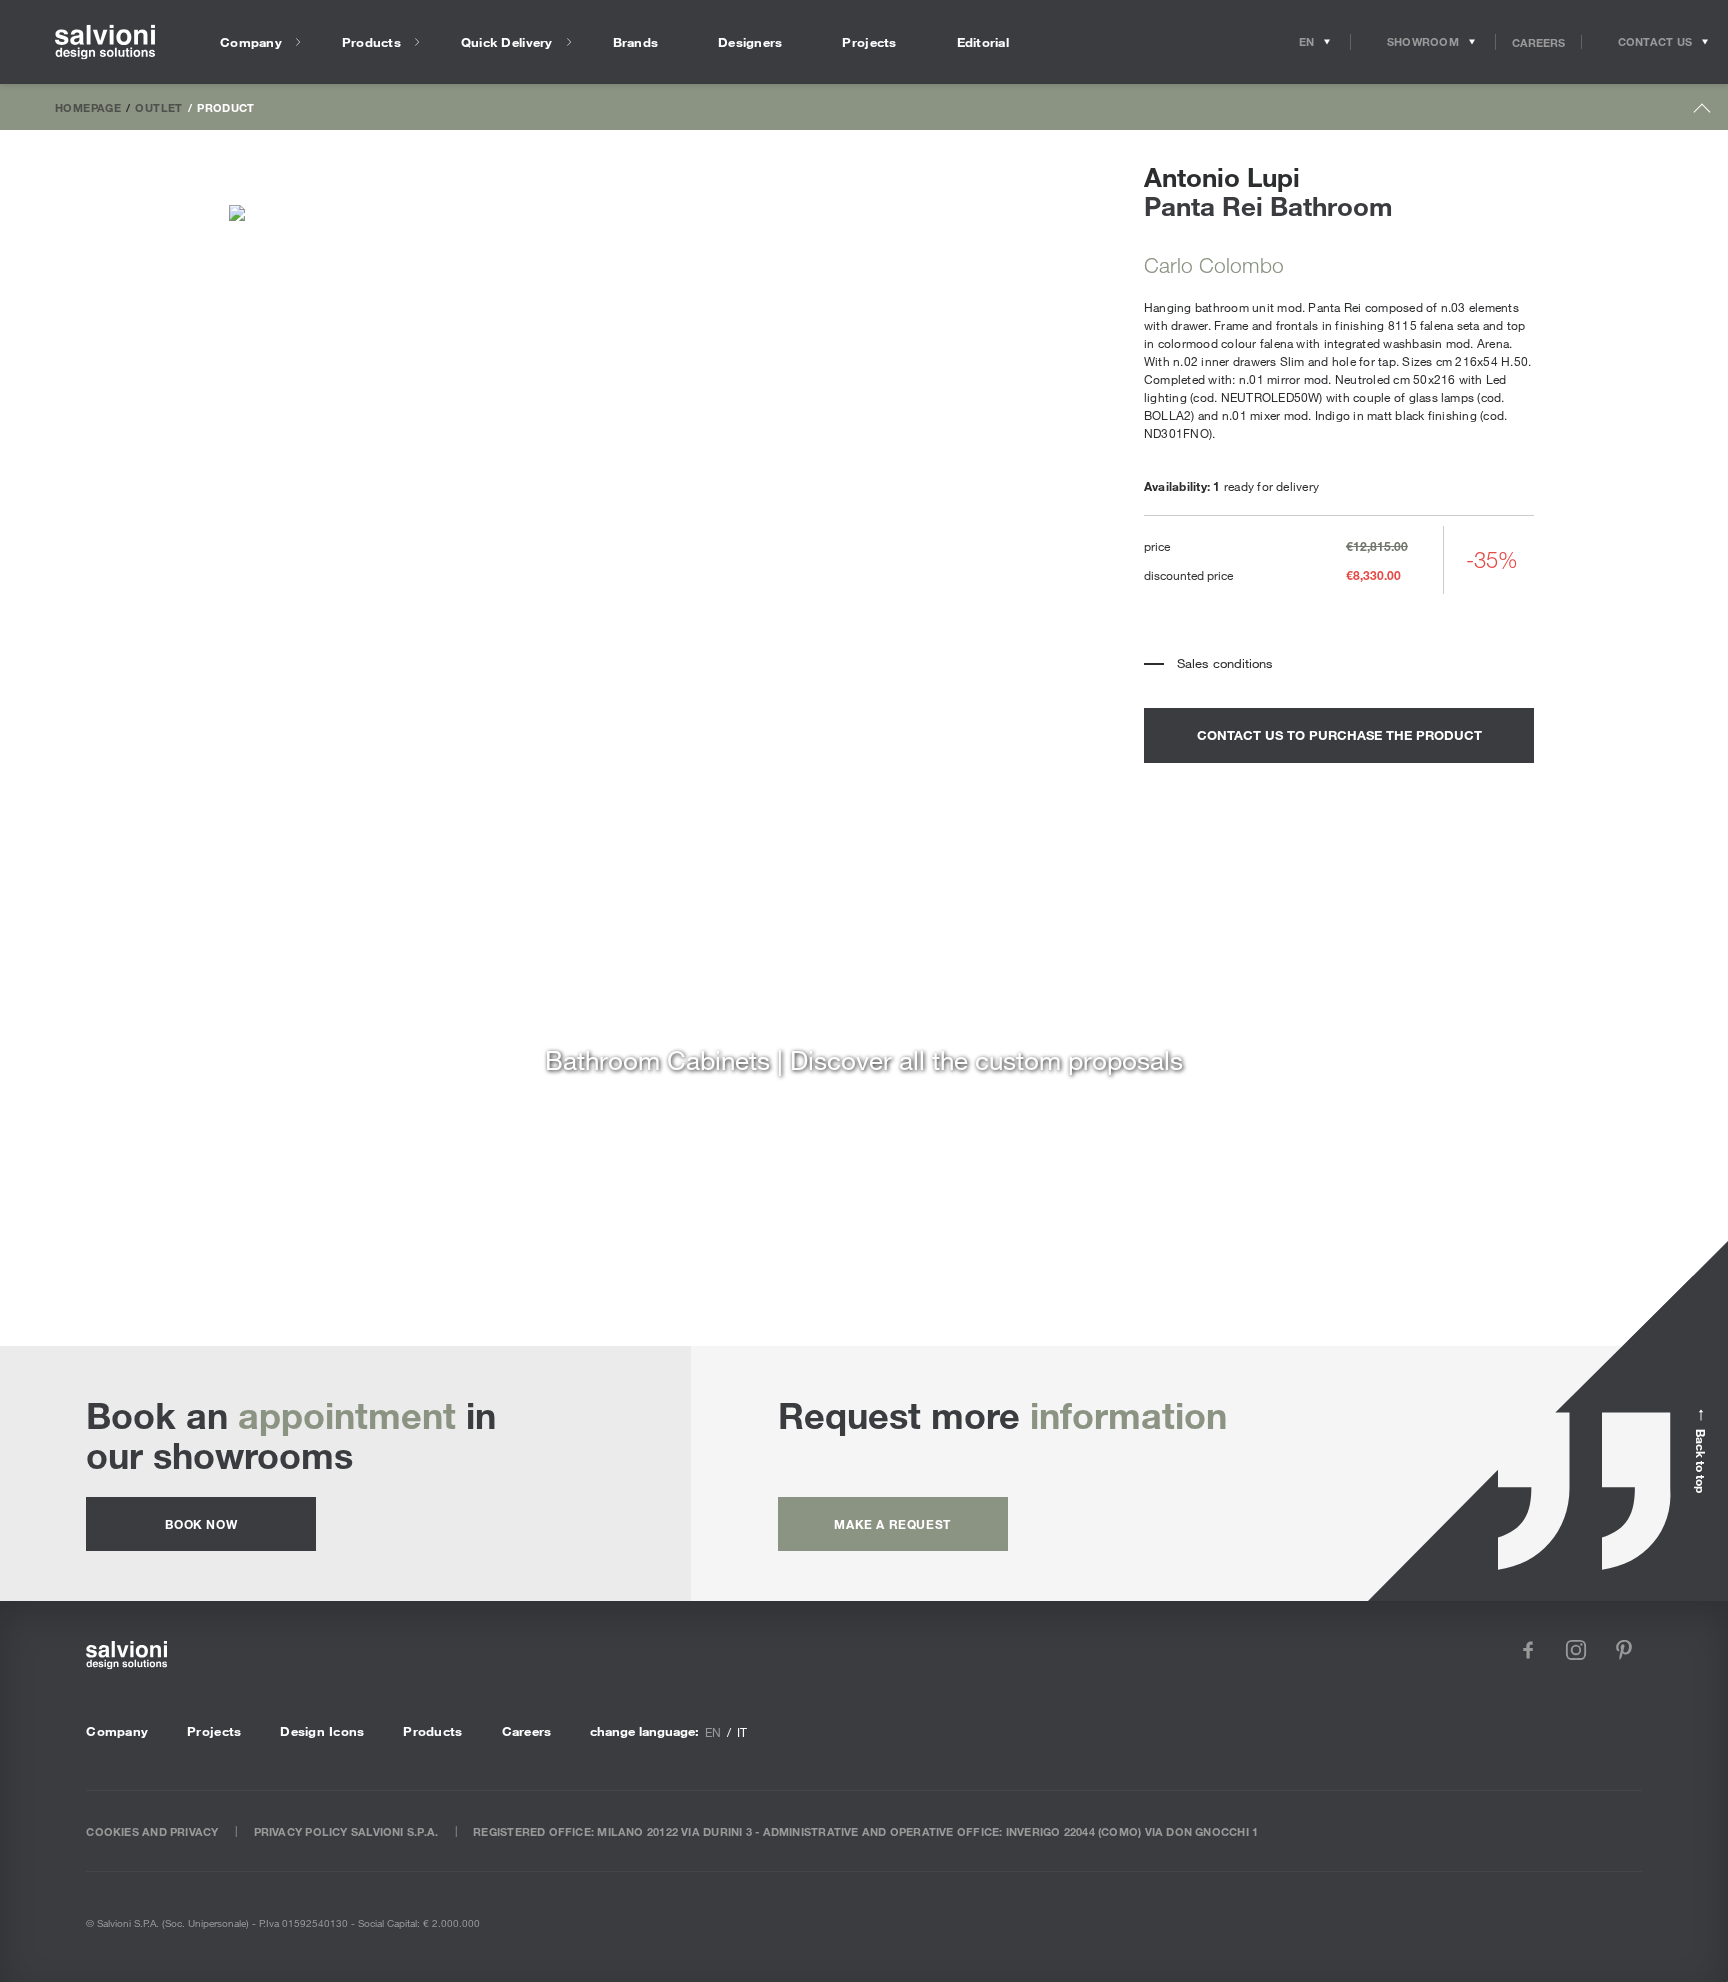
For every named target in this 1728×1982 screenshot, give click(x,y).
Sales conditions (1225, 663)
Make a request (892, 1524)
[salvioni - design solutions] (105, 42)
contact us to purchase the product (1339, 735)
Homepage (88, 107)
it (742, 1732)
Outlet (158, 107)
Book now (201, 1524)
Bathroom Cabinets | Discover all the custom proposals (864, 1059)
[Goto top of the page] (1702, 112)
